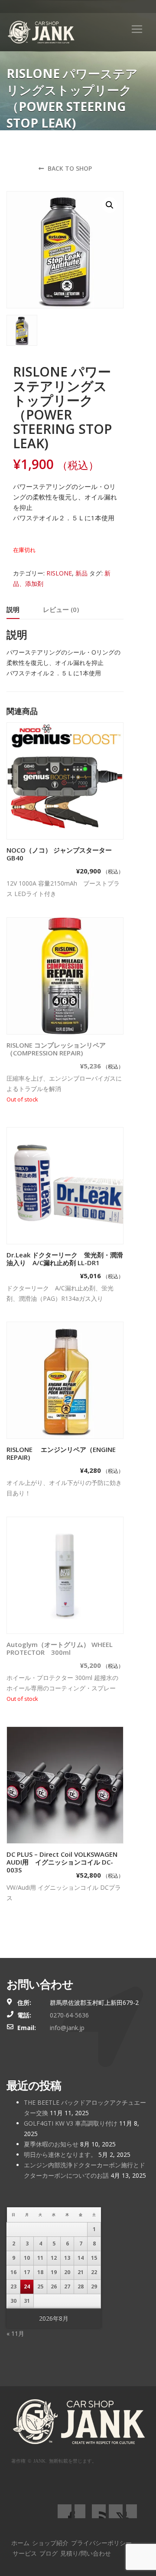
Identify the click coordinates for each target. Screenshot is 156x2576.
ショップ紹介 (50, 2543)
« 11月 (15, 2333)
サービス (25, 2553)
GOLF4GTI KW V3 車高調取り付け (71, 2123)
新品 (81, 573)
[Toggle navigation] (137, 29)
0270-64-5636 (69, 2015)
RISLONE (59, 573)
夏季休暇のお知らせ (51, 2144)
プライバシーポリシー (101, 2543)
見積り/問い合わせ (86, 2553)
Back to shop (69, 168)
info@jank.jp (67, 2028)
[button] (110, 205)
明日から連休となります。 (60, 2154)
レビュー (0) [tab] (61, 609)
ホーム (20, 2543)
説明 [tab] (13, 609)
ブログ (49, 2553)
